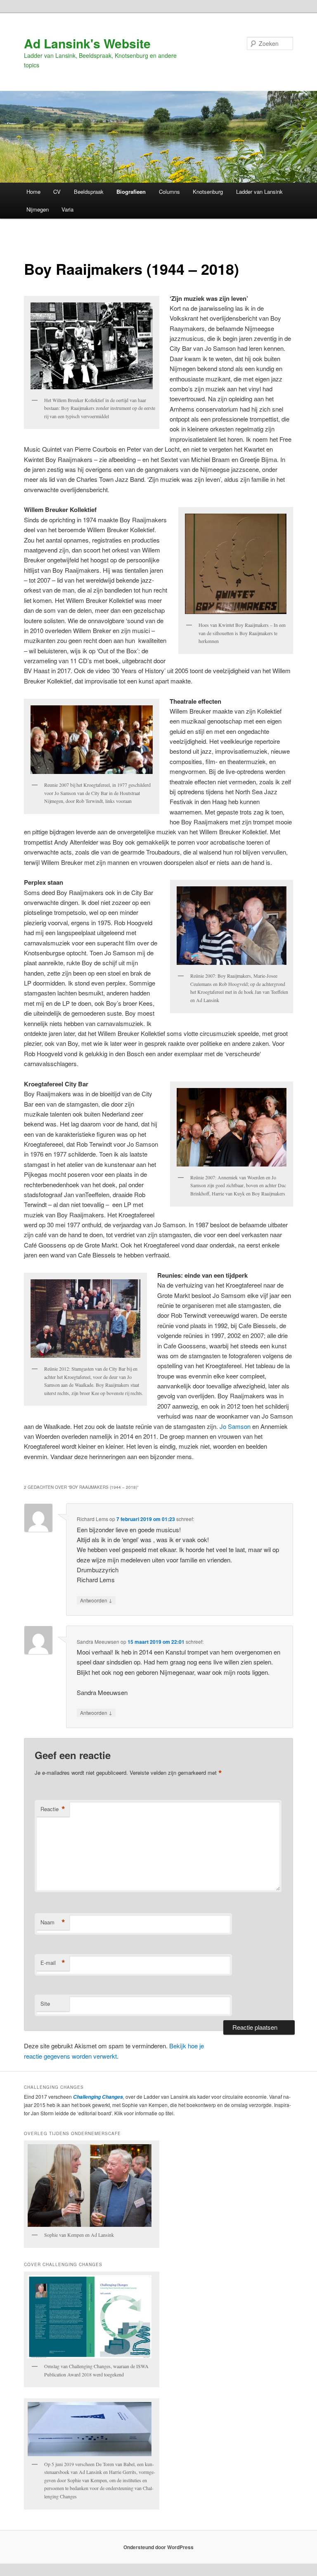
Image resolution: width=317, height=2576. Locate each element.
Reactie (53, 1809)
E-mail (53, 1963)
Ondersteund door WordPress (158, 2547)
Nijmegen (38, 209)
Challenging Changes (97, 2097)
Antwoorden (96, 1600)
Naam (53, 1922)
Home (33, 192)
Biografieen (131, 192)
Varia (67, 209)
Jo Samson (236, 1426)
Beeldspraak (89, 192)
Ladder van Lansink (259, 192)
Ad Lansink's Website (87, 43)
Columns (169, 192)
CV (57, 192)
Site (45, 2003)
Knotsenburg (208, 192)
